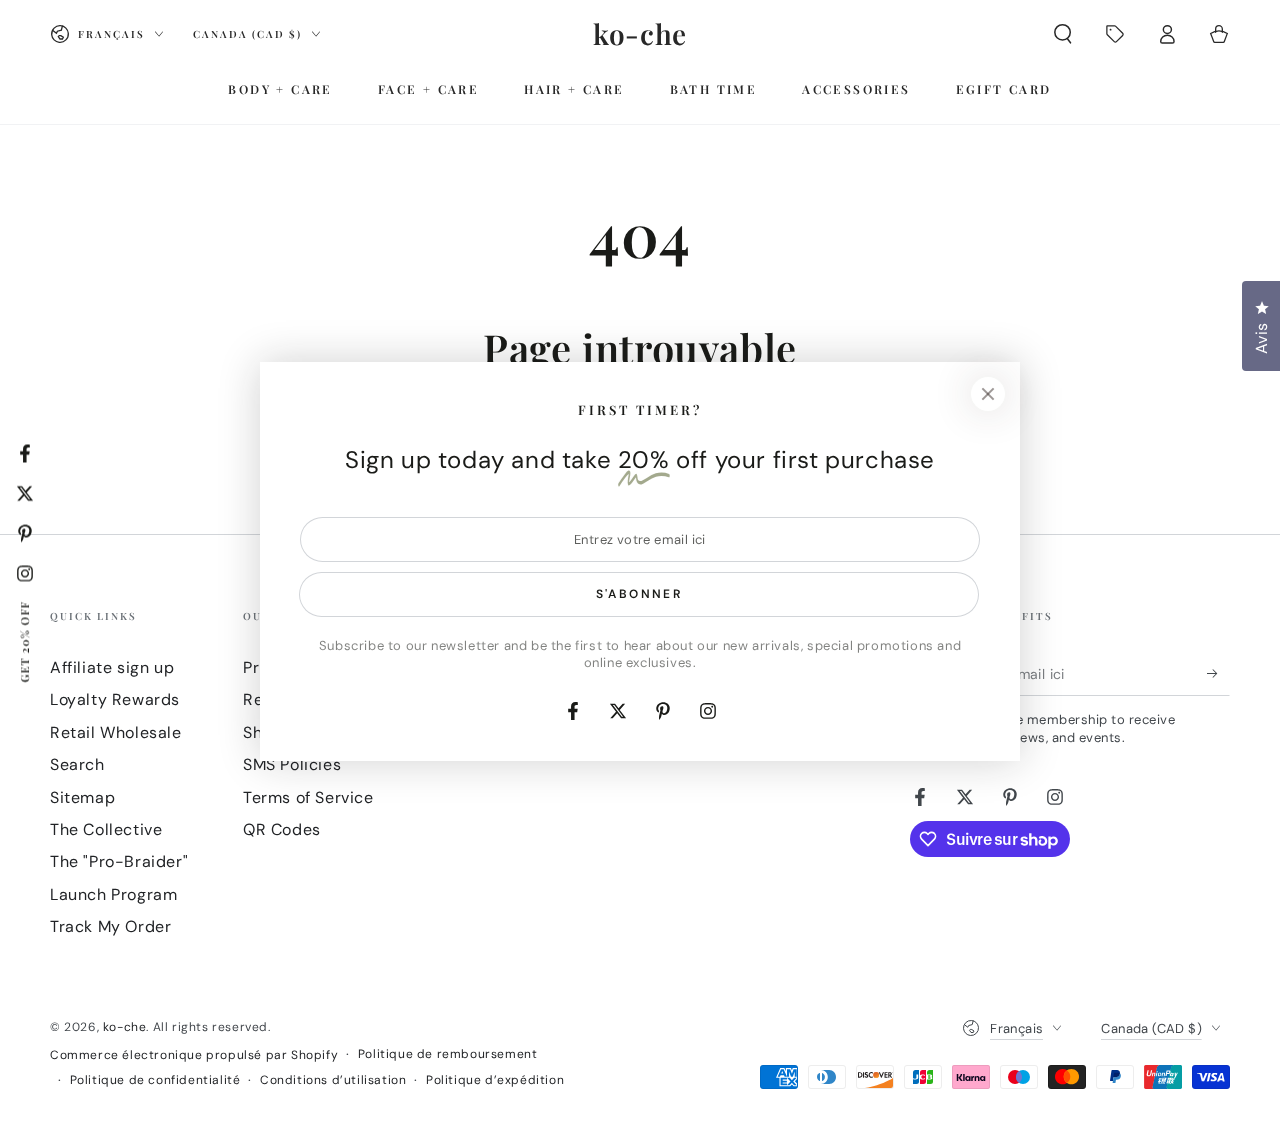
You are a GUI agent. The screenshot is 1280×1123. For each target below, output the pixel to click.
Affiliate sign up (112, 667)
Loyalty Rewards (115, 699)
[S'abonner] (1218, 673)
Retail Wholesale (116, 732)
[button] (1063, 34)
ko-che (125, 1027)
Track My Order (110, 926)
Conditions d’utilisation (333, 1080)
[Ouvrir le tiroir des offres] (1115, 34)
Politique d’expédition (495, 1080)
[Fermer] (988, 394)
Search (77, 764)
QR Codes (282, 829)
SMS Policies (292, 764)
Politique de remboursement (448, 1054)
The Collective (106, 829)
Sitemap (82, 797)
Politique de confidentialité (155, 1080)
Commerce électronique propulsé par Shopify (194, 1055)
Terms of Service (308, 797)
